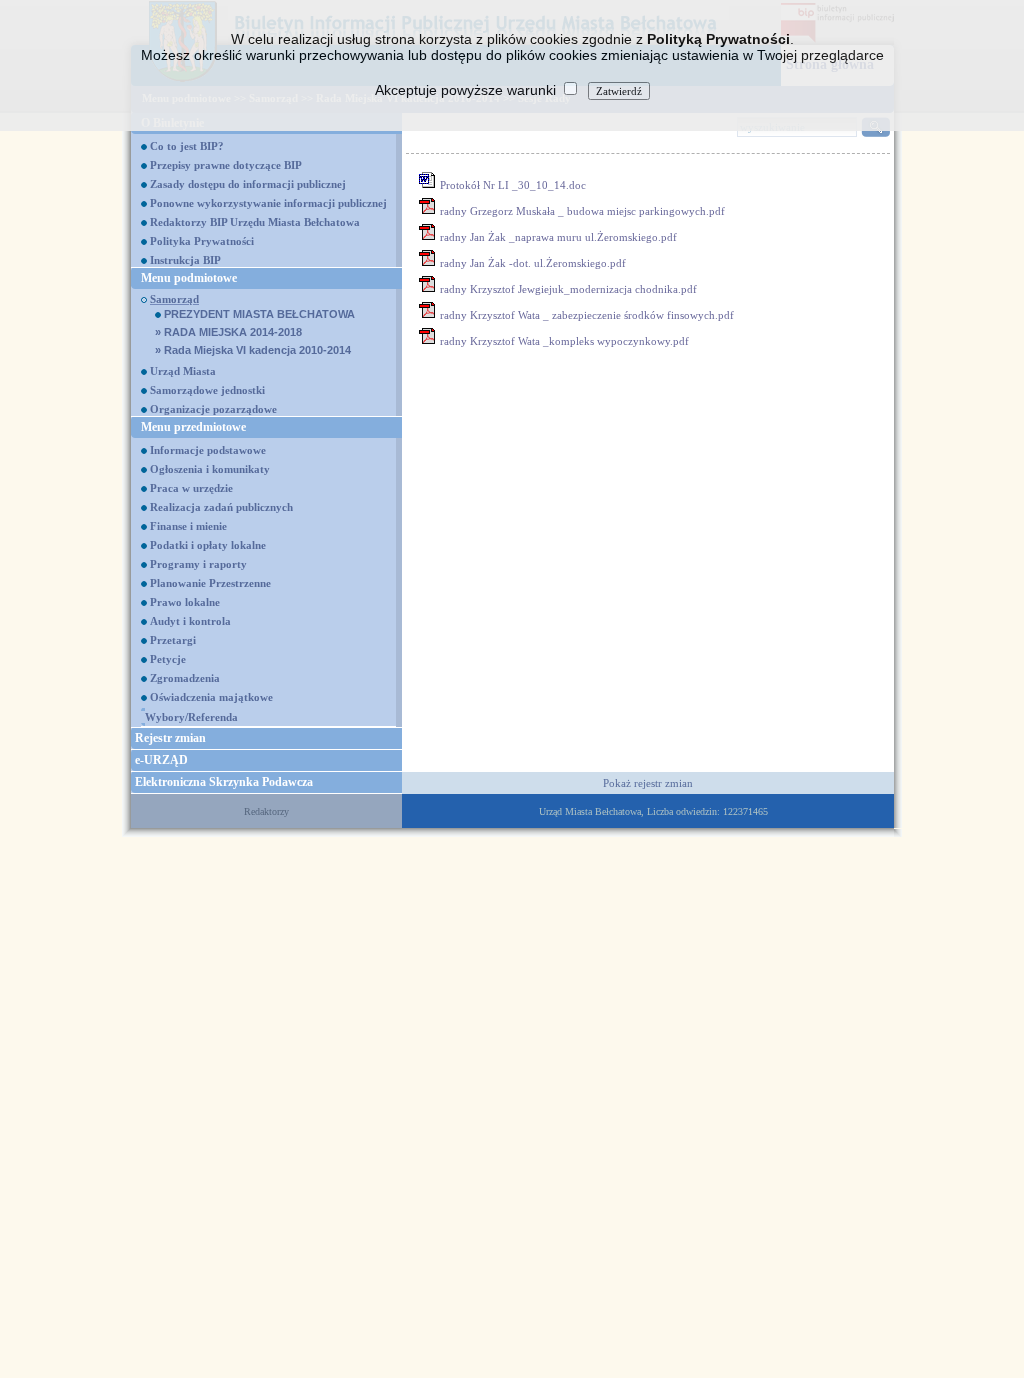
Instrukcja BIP (185, 260)
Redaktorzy (266, 811)
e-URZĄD (161, 760)
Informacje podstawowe (208, 450)
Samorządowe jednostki (207, 390)
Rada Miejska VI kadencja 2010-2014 (253, 350)
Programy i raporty (198, 564)
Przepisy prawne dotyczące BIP (226, 165)
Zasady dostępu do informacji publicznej (248, 184)
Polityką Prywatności (718, 39)
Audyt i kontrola (190, 621)
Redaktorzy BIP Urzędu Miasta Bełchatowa (255, 222)
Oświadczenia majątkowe (211, 697)
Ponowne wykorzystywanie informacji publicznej (268, 203)
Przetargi (173, 640)
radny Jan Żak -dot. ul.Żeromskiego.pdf (533, 263)
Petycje (168, 659)
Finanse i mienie (188, 526)
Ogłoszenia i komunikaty (210, 469)
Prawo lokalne (185, 602)
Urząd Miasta (183, 371)
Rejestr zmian (170, 738)
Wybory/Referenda (191, 717)
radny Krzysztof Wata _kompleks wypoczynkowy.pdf (564, 341)
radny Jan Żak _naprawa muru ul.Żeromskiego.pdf (558, 237)
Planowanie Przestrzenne (210, 583)
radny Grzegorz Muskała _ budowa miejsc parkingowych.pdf (582, 211)
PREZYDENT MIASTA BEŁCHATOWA (258, 314)
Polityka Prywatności (202, 241)
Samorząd (174, 299)
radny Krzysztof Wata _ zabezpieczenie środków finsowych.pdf (587, 315)
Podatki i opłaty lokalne (208, 545)
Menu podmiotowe (189, 278)
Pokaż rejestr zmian (648, 783)
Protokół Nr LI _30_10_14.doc (513, 185)
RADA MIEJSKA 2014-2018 (228, 332)
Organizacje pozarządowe (213, 409)
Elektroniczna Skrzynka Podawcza (224, 782)
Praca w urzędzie (191, 488)
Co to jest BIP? (187, 146)
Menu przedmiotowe (193, 427)
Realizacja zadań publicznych (221, 507)
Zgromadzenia (185, 678)
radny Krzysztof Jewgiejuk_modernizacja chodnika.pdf (568, 289)
